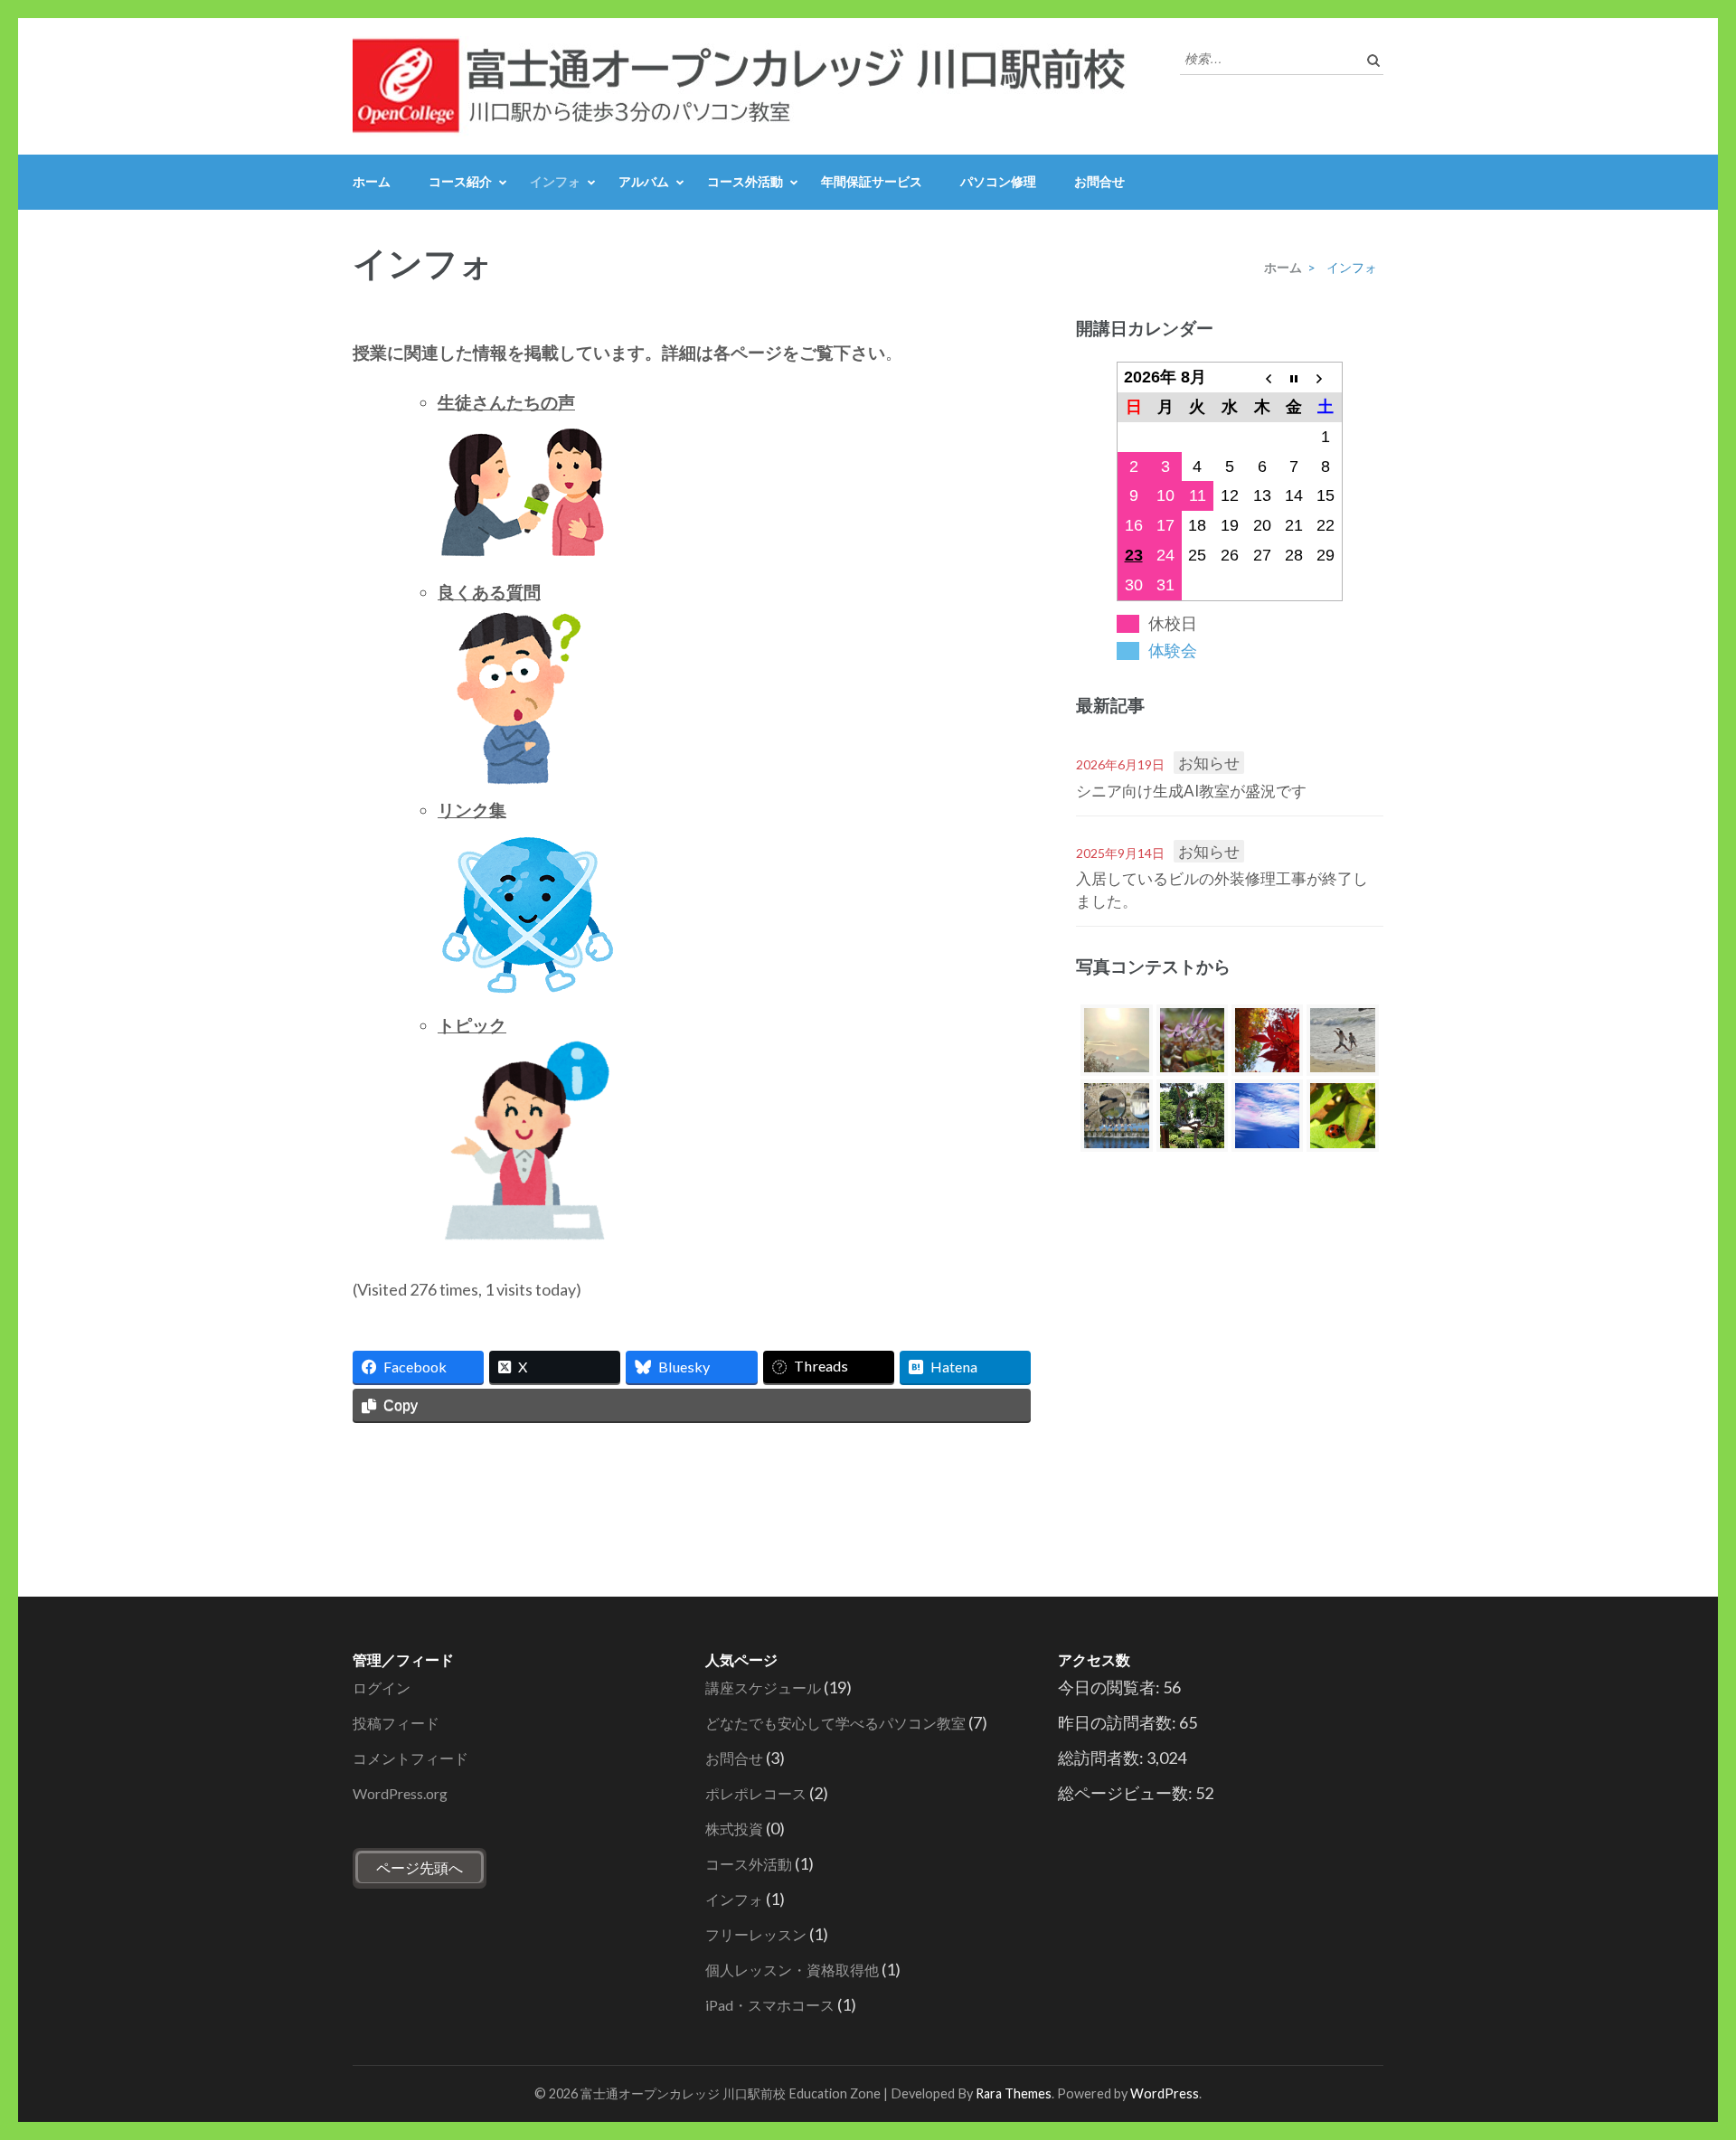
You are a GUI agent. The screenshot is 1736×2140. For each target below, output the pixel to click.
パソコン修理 (998, 181)
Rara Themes (1014, 2093)
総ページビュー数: (1127, 1793)
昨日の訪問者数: (1118, 1722)
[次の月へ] (1326, 377)
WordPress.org (400, 1793)
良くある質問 (489, 592)
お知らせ (1209, 763)
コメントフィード (410, 1758)
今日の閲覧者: (1110, 1687)
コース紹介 (460, 181)
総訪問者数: (1102, 1758)
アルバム (644, 181)
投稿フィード (396, 1723)
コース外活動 (745, 181)
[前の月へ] (1262, 377)
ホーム (372, 181)
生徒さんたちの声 (506, 402)
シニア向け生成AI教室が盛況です (1191, 791)
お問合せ (1099, 181)
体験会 (1173, 651)
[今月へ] (1294, 377)
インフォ (555, 181)
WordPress (1165, 2093)
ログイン (382, 1687)
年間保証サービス (872, 181)
